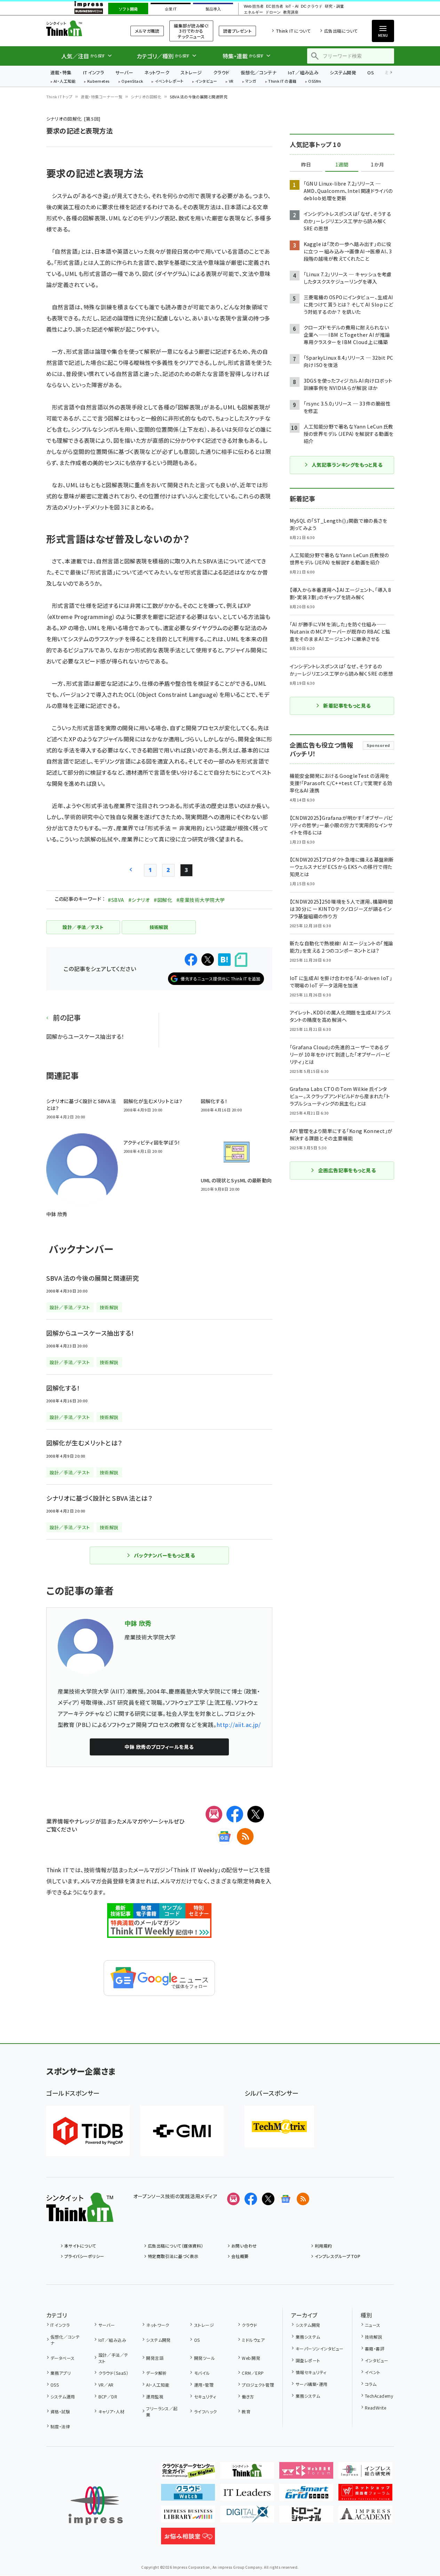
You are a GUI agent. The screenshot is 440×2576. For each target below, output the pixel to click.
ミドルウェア (253, 2340)
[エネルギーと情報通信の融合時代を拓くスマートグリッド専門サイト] (306, 2495)
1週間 (342, 165)
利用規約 (323, 2246)
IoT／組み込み (303, 72)
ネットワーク (157, 72)
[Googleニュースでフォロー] (286, 2199)
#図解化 (163, 900)
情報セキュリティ (311, 2372)
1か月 (377, 165)
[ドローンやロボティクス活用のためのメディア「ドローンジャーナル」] (306, 2517)
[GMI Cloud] (182, 2131)
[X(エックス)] (256, 1814)
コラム (371, 2384)
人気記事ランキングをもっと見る (347, 465)
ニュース (373, 2325)
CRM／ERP (253, 2373)
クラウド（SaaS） (113, 2373)
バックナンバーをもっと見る (164, 1555)
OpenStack (132, 81)
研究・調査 (334, 6)
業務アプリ (61, 2373)
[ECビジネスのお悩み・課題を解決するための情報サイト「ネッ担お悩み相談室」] (188, 2539)
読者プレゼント (237, 31)
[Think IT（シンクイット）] (80, 2216)
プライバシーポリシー (84, 2256)
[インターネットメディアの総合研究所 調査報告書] (365, 2473)
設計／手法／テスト (113, 2358)
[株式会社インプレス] (96, 2506)
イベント (373, 2372)
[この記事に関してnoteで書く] (241, 960)
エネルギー (253, 12)
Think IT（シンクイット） (80, 28)
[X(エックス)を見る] (268, 2199)
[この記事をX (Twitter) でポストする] (208, 960)
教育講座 (291, 12)
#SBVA (116, 900)
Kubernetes (99, 81)
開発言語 (155, 2358)
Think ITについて (293, 31)
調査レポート (308, 2360)
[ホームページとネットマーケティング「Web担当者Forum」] (306, 2473)
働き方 (248, 2396)
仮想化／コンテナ (259, 72)
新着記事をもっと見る (347, 706)
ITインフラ (94, 72)
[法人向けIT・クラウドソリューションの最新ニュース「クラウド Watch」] (188, 2495)
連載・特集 (61, 72)
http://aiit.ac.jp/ (239, 1725)
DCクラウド (311, 6)
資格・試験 (60, 2411)
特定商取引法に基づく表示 (173, 2256)
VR (231, 81)
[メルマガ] (214, 1814)
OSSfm (315, 81)
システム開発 (343, 72)
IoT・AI (292, 6)
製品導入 (213, 9)
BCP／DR (108, 2396)
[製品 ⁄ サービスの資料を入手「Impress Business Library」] (188, 2517)
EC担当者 (275, 6)
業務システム (308, 2337)
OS (371, 72)
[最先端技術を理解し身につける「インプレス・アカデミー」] (365, 2517)
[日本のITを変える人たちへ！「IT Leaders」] (247, 2495)
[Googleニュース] (224, 1836)
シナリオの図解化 (146, 97)
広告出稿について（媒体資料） (176, 2246)
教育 (246, 2411)
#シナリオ (139, 900)
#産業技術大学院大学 (201, 900)
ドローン (273, 12)
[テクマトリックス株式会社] (279, 2127)
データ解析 (156, 2373)
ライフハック (205, 2411)
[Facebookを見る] (251, 2199)
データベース (63, 2358)
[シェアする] (191, 960)
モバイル (202, 2373)
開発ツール (205, 2358)
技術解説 (374, 2337)
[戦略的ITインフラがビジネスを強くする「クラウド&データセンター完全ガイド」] (188, 2473)
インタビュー (206, 81)
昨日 (306, 165)
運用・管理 (204, 2385)
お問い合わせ (244, 2246)
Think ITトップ (59, 97)
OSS (55, 2385)
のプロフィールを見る (159, 1747)
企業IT (171, 9)
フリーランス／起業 (162, 2411)
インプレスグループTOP (338, 2256)
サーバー (124, 72)
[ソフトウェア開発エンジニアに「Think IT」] (247, 2473)
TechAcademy (379, 2396)
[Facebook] (235, 1814)
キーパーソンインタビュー (319, 2349)
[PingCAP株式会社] (88, 2131)
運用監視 (155, 2396)
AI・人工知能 (65, 81)
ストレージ (191, 72)
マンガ (251, 81)
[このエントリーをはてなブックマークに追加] (224, 960)
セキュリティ (205, 2396)
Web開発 (251, 2358)
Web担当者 (254, 6)
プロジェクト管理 (258, 2385)
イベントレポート (169, 81)
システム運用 (63, 2396)
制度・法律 (60, 2426)
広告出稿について (341, 31)
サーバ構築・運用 (311, 2384)
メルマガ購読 (147, 31)
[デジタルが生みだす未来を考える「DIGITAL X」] (247, 2517)
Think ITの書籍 (282, 81)
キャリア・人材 (111, 2411)
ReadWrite (375, 2408)
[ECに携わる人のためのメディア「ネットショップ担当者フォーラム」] (365, 2495)
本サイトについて (80, 2246)
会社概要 (240, 2256)
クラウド (221, 72)
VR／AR (106, 2385)
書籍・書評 (375, 2349)
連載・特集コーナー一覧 (102, 97)
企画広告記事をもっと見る (347, 1170)
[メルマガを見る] (233, 2199)
